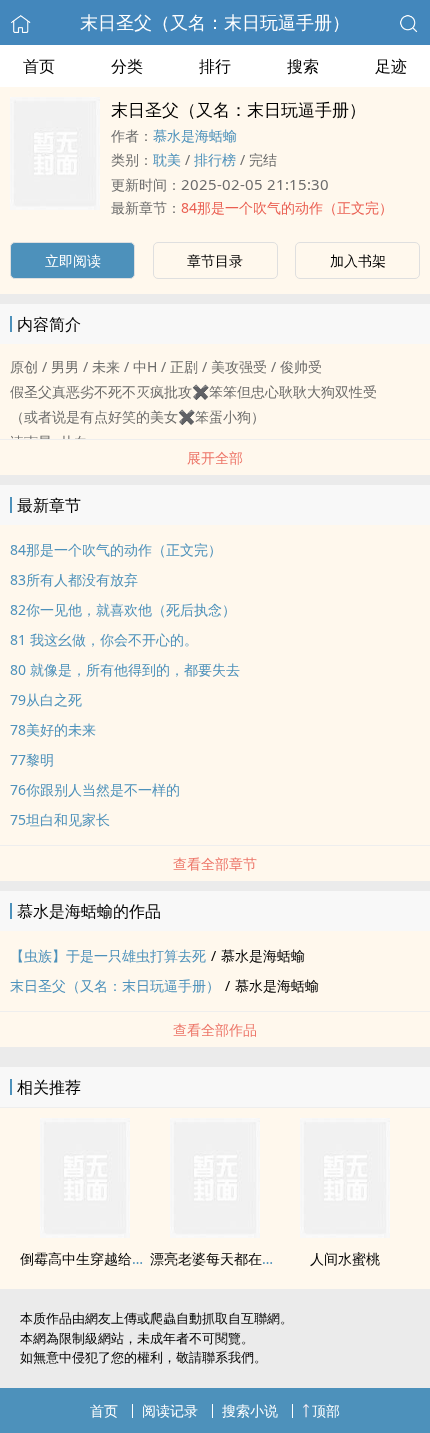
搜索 (303, 66)
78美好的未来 (53, 729)
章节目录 (215, 260)
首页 (39, 66)
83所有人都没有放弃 (74, 579)
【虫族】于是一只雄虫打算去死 (108, 955)
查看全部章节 (215, 863)
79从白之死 (46, 699)
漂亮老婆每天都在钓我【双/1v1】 (255, 1258)
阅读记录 (170, 1410)
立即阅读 (73, 260)
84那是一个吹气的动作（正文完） (287, 207)
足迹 (391, 66)
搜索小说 (250, 1410)
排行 (215, 66)
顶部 (326, 1410)
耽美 (167, 159)
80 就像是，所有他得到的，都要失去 (125, 669)
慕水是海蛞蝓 (195, 135)
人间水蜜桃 (345, 1258)
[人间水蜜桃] (345, 1232)
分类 (127, 66)
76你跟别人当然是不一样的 (95, 789)
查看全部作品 (215, 1029)
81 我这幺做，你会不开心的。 (104, 639)
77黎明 (32, 759)
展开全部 (215, 457)
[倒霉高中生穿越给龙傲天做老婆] (85, 1232)
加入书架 (358, 260)
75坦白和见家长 (60, 819)
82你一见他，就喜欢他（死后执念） (123, 609)
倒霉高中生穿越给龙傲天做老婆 (118, 1258)
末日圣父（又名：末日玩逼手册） (215, 22)
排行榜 (215, 159)
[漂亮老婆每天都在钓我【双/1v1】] (215, 1232)
